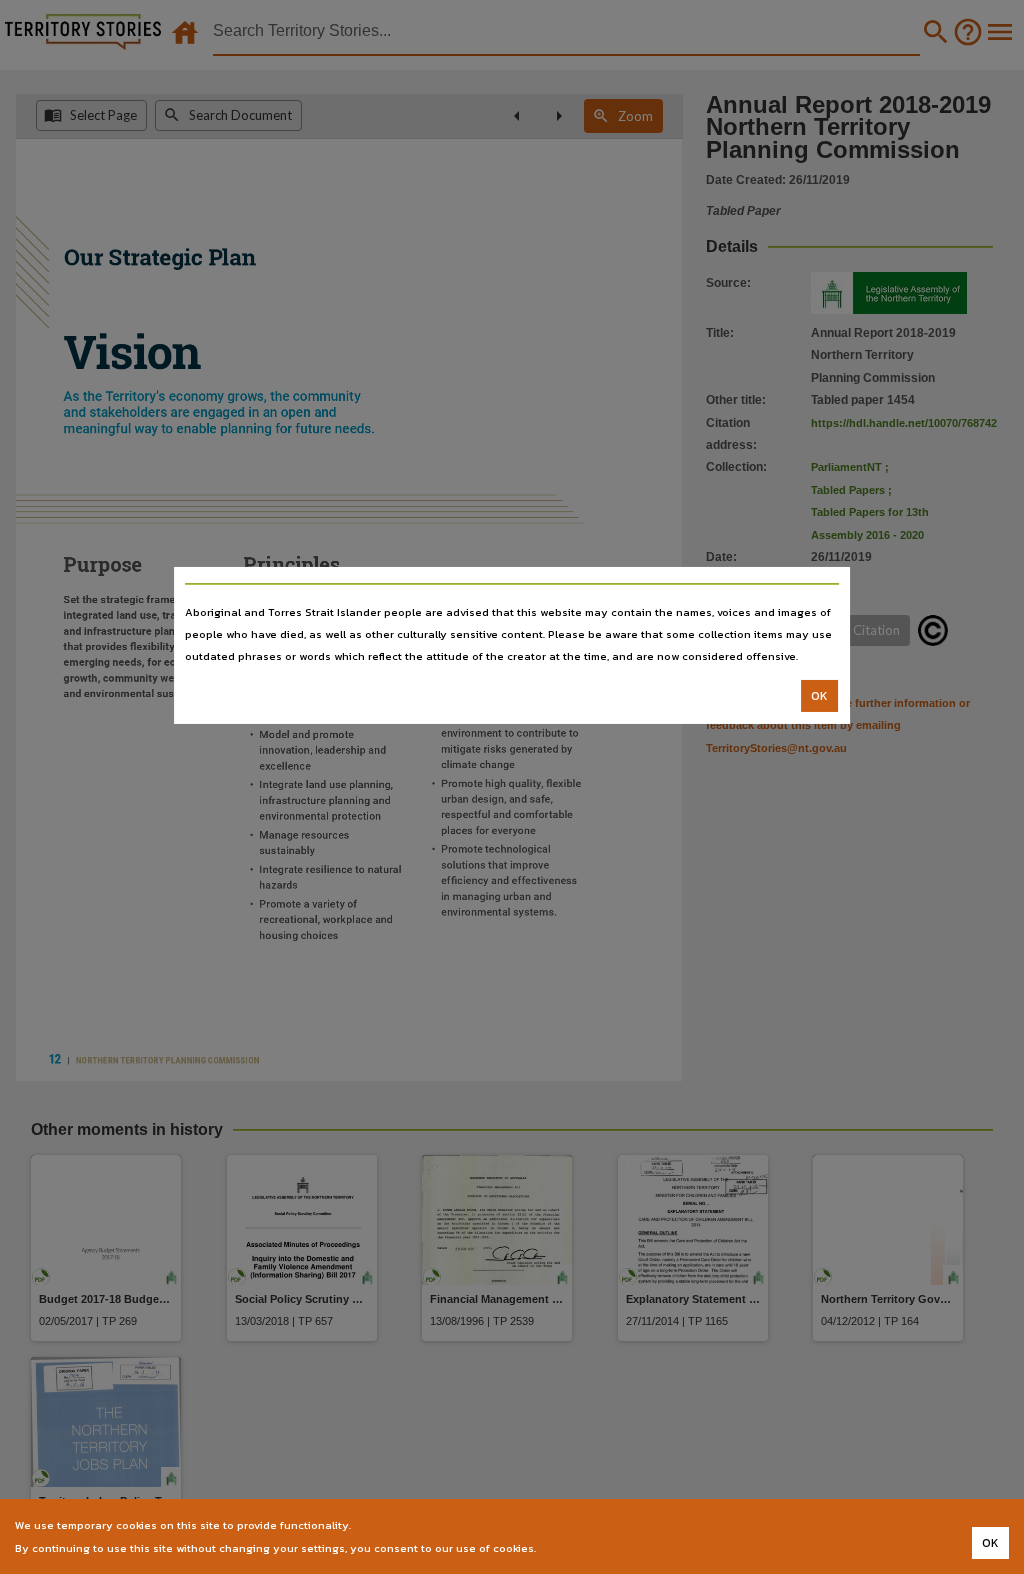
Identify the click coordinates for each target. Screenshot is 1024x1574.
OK (819, 696)
